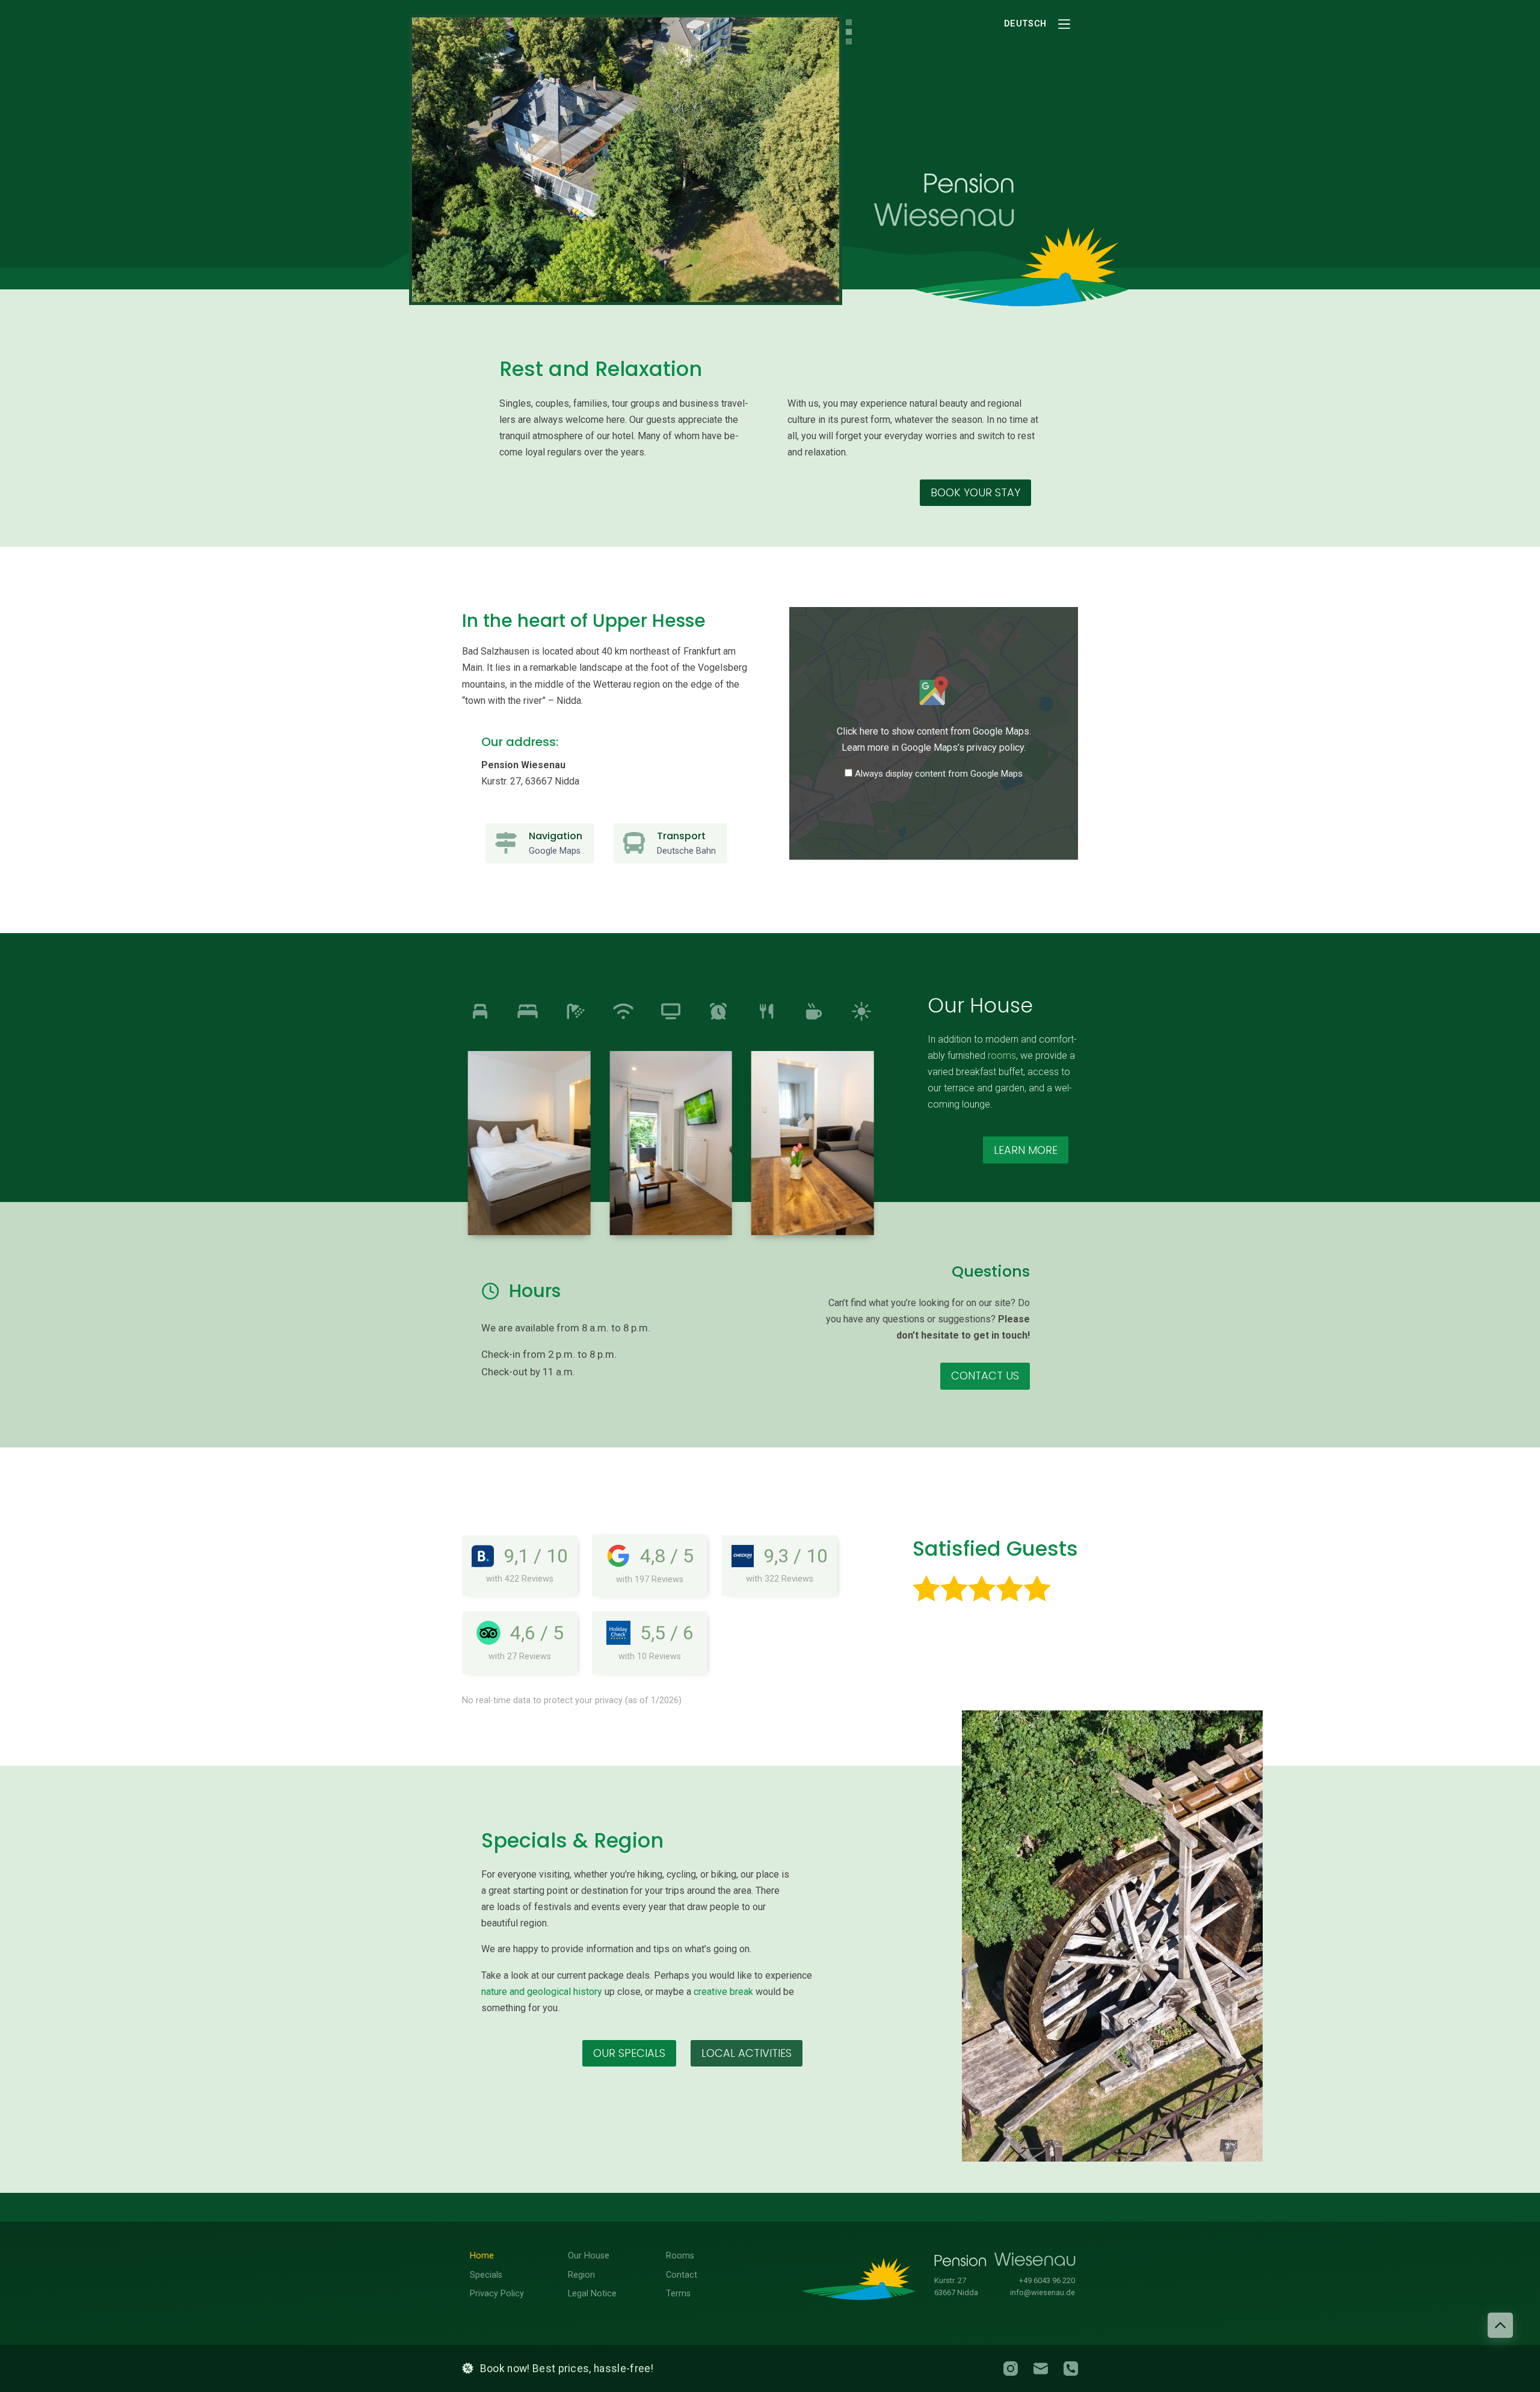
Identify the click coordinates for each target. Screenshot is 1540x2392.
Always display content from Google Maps (939, 774)
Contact (682, 2275)
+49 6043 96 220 (1047, 2280)
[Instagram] (1011, 2369)
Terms (678, 2294)
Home (482, 2256)
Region (581, 2275)
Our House (589, 2256)
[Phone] (1071, 2369)
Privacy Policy (497, 2294)
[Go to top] (1500, 2325)
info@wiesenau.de (1043, 2292)
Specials (486, 2275)
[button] (529, 1143)
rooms (1002, 1056)
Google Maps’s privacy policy (962, 748)
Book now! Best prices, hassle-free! (567, 2369)
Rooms (680, 2256)
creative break (723, 1992)
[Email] (1041, 2369)
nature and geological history (542, 1992)
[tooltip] (480, 1011)
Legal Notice (592, 2294)
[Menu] (1064, 24)
